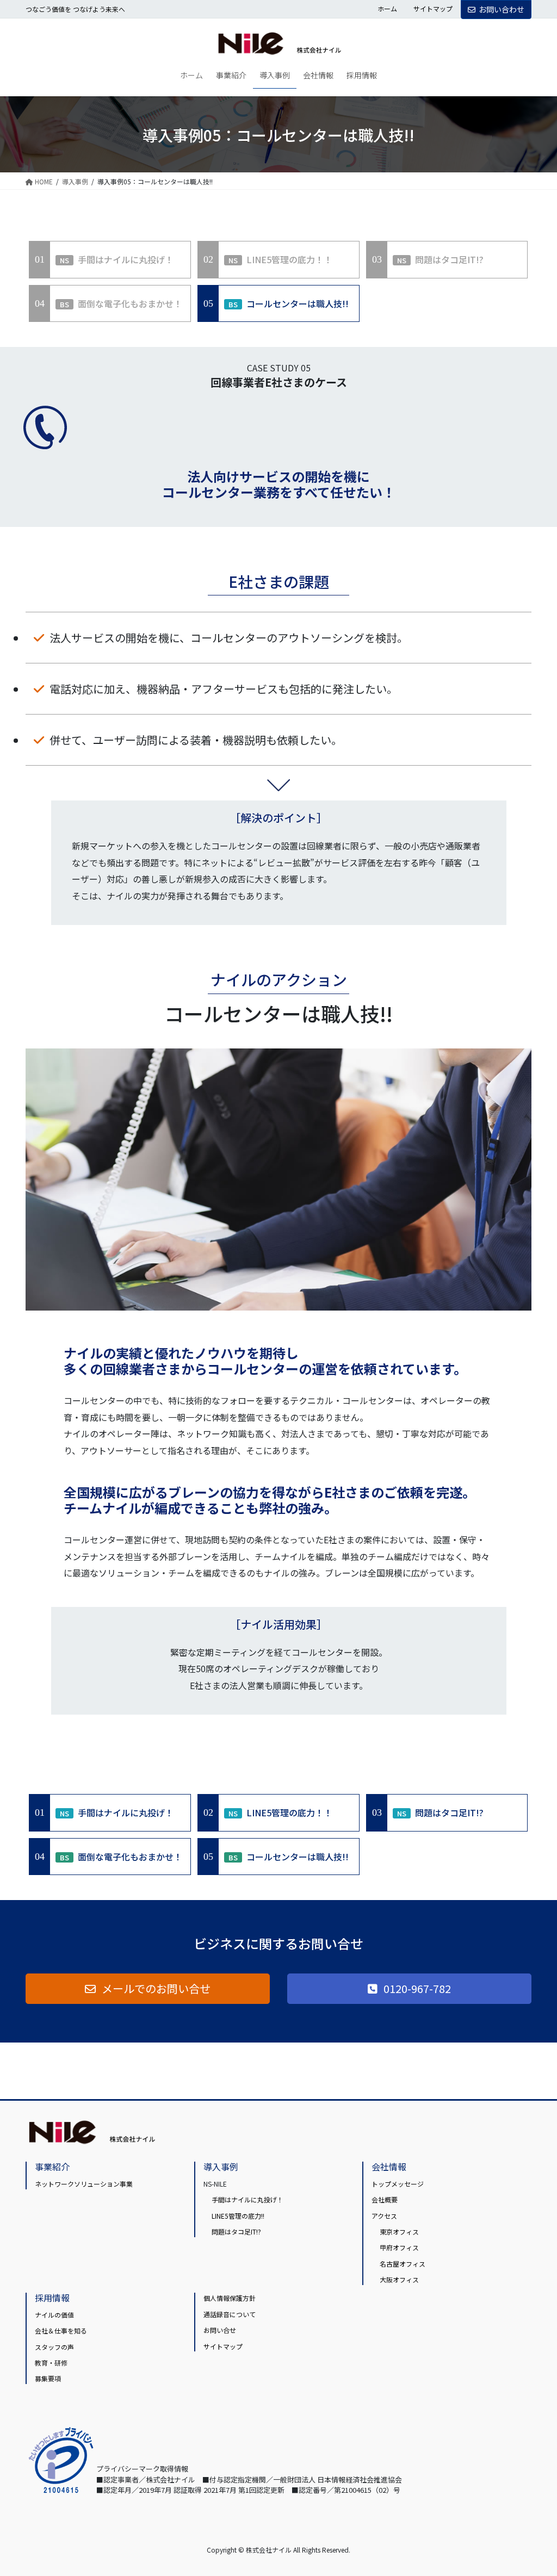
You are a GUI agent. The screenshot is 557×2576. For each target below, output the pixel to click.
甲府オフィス (399, 2247)
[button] (148, 1989)
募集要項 (48, 2378)
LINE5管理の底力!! (238, 2216)
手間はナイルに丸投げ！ (247, 2199)
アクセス (384, 2216)
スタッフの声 (54, 2347)
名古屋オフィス (403, 2264)
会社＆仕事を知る (61, 2330)
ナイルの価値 (54, 2315)
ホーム (387, 9)
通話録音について (230, 2314)
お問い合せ (220, 2330)
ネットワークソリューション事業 (84, 2184)
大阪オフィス (399, 2279)
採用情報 (52, 2298)
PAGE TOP (535, 2488)
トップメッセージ (398, 2184)
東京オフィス (399, 2232)
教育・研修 (51, 2363)
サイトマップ (433, 9)
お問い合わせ (502, 9)
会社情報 (389, 2167)
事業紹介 (52, 2167)
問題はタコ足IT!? (236, 2232)
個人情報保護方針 (230, 2298)
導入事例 (221, 2167)
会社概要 (385, 2199)
